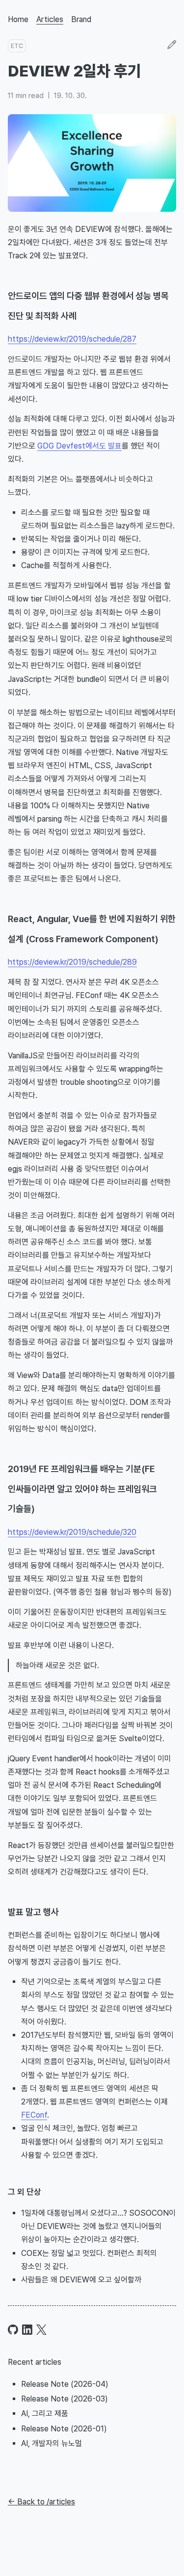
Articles (50, 19)
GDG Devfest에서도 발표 (79, 446)
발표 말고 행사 (33, 1912)
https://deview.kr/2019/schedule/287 (72, 339)
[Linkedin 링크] (27, 2330)
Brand (81, 19)
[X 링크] (41, 2330)
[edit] (172, 46)
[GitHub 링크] (13, 2330)
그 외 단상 (25, 2192)
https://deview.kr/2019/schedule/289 (72, 962)
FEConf (34, 2115)
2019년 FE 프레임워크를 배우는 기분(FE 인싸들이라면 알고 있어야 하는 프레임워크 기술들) (82, 1489)
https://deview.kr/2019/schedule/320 (72, 1532)
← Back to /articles (41, 2502)
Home (18, 19)
